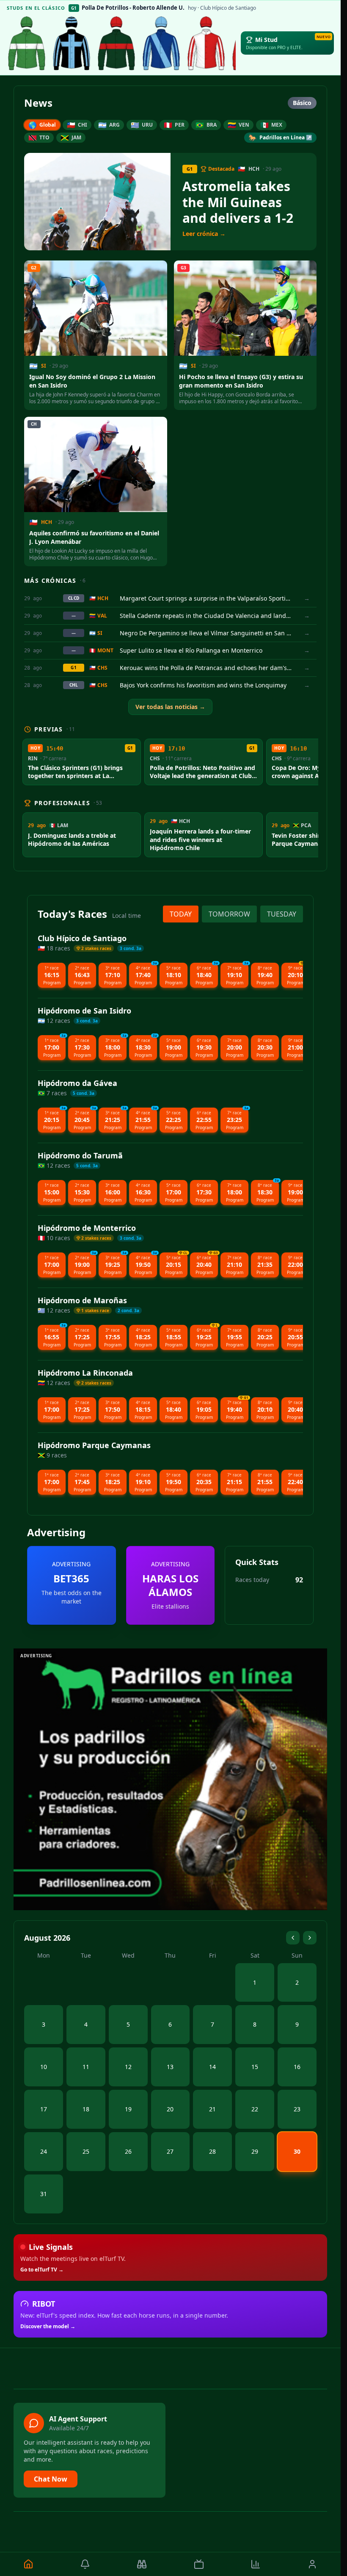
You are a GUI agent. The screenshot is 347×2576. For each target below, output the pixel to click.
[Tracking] (142, 2564)
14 (212, 2067)
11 (86, 2067)
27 (170, 2151)
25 (86, 2151)
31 (44, 2194)
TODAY (181, 914)
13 (170, 2067)
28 (212, 2151)
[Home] (28, 2564)
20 (170, 2109)
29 (255, 2151)
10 (44, 2067)
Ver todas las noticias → (170, 707)
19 (128, 2109)
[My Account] (312, 2564)
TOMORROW (229, 914)
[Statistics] (256, 2564)
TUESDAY (282, 914)
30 (297, 2151)
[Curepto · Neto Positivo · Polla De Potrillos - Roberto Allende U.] (206, 43)
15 (255, 2067)
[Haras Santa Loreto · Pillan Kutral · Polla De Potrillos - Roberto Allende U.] (161, 43)
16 (297, 2067)
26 (128, 2151)
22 (255, 2109)
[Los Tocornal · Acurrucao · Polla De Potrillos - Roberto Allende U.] (116, 43)
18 (86, 2109)
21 (212, 2109)
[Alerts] (85, 2564)
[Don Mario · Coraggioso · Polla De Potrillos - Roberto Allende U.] (27, 43)
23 (297, 2109)
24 (44, 2151)
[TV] (198, 2564)
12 (128, 2067)
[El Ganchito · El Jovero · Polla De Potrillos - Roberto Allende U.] (72, 43)
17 (44, 2109)
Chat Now (51, 2479)
